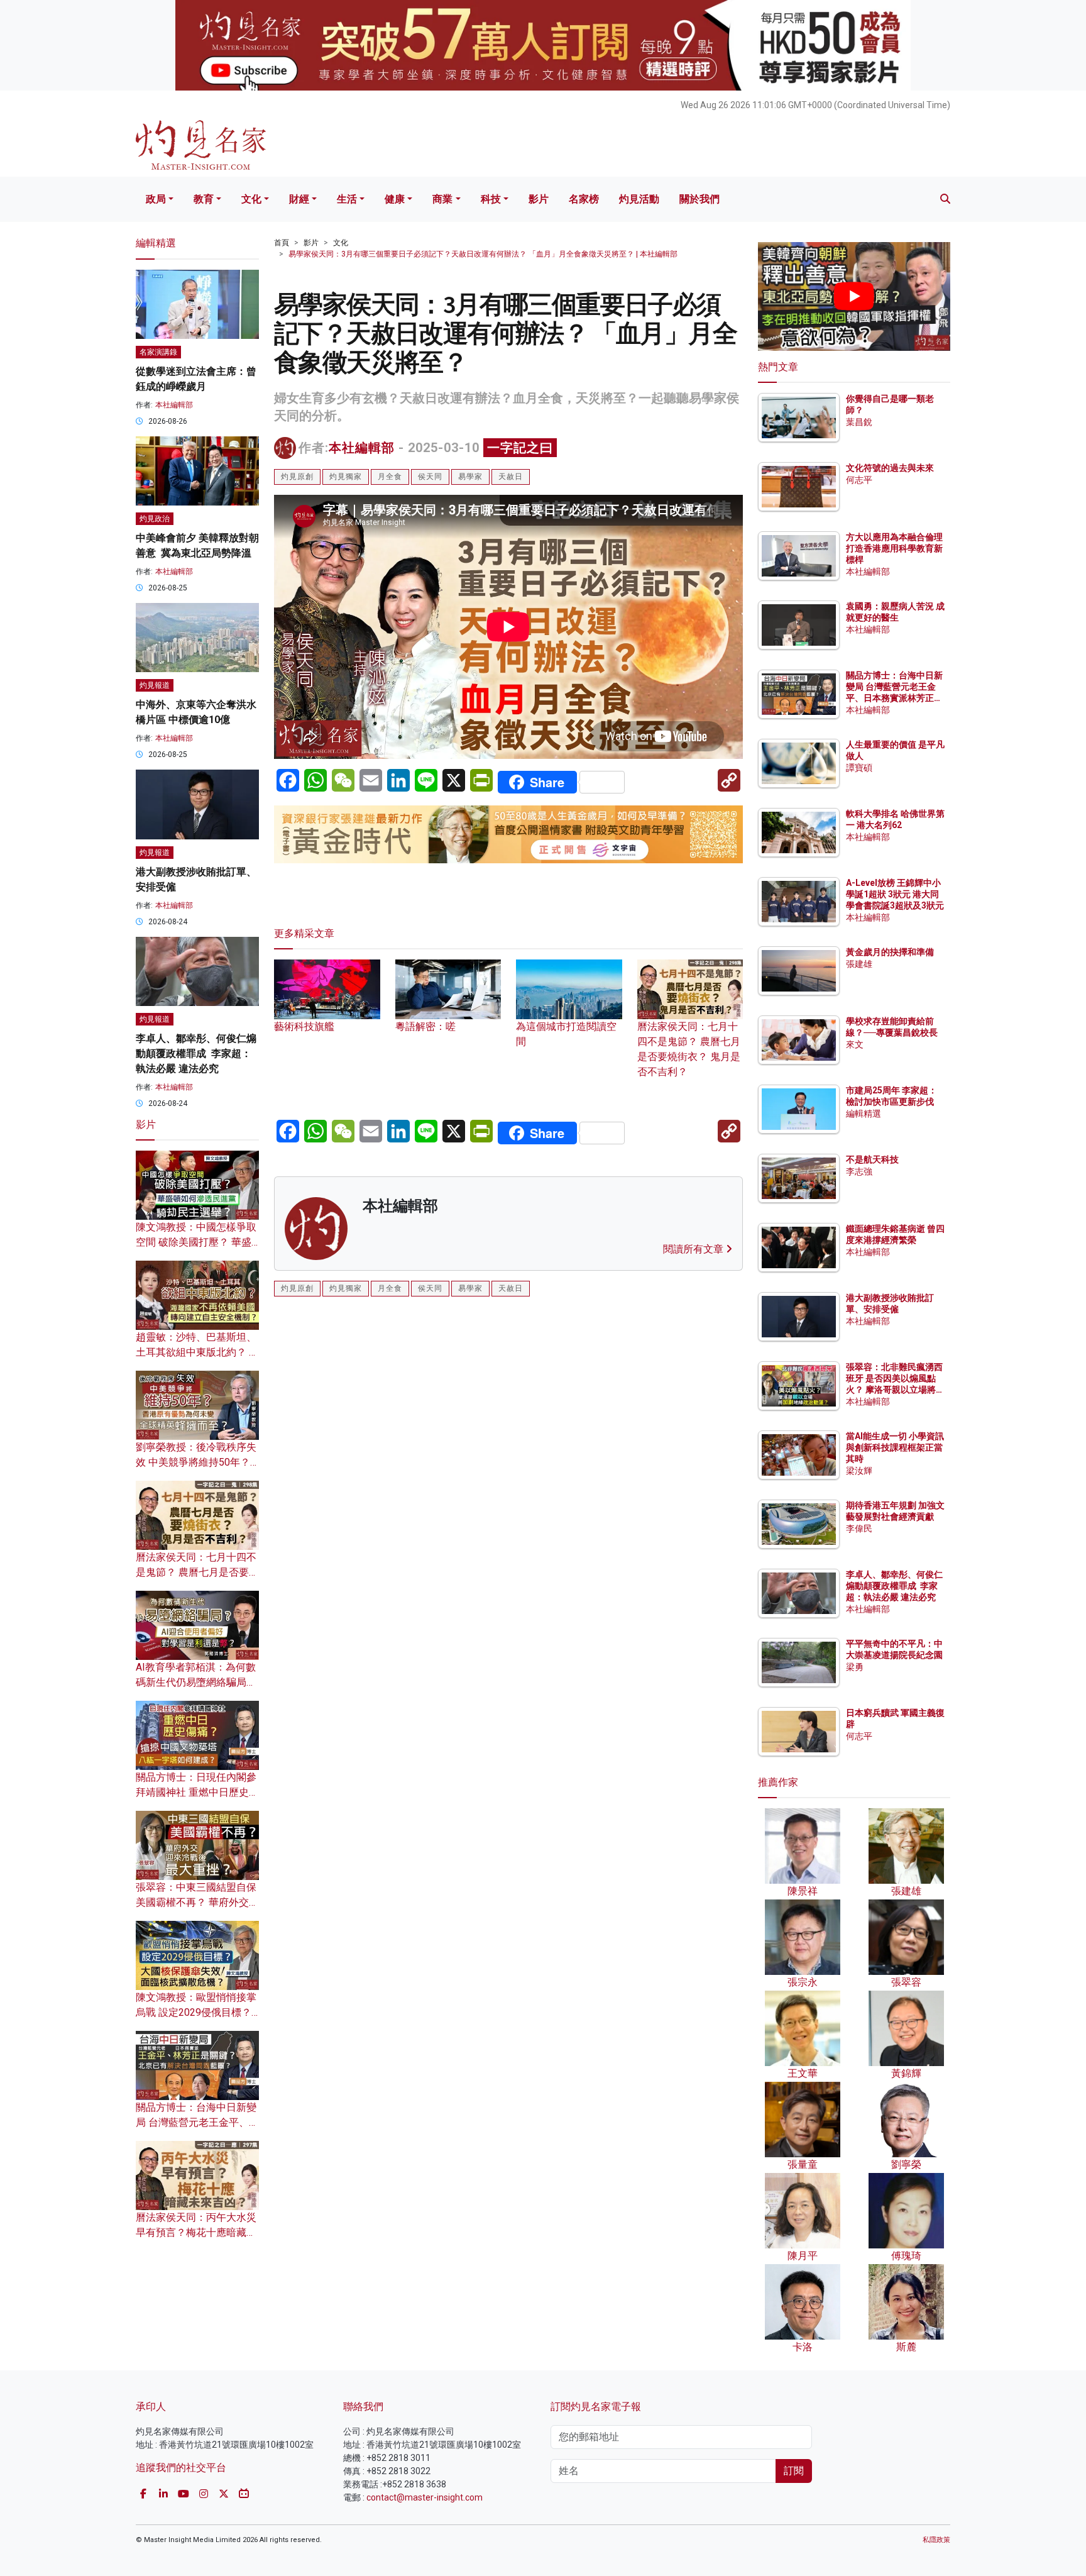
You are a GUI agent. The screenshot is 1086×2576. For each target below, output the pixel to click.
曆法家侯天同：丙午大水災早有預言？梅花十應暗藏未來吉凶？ (196, 2232)
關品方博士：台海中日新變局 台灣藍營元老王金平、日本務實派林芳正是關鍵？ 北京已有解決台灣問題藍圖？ (895, 698)
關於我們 (699, 199)
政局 (156, 199)
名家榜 (584, 199)
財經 (299, 199)
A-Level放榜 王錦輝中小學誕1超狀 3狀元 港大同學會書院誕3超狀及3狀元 (895, 894)
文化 (251, 199)
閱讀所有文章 (694, 1249)
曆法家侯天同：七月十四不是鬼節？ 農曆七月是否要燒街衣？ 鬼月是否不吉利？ (689, 1049)
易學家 (470, 477)
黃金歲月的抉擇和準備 (890, 952)
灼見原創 (297, 477)
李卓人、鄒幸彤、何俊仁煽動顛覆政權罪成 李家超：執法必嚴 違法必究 (196, 1053)
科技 (491, 199)
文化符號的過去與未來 (890, 468)
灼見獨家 (346, 477)
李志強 (859, 1171)
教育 (204, 199)
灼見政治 (155, 519)
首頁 (282, 243)
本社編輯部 (362, 448)
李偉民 (859, 1528)
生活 (347, 199)
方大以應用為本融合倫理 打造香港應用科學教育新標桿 (895, 548)
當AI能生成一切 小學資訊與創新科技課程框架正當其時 (895, 1447)
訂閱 (794, 2471)
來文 (855, 1044)
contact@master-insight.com (425, 2497)
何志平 (859, 480)
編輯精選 (864, 1114)
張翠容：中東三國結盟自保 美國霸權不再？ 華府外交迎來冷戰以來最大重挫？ (197, 1902)
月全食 (390, 477)
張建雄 (859, 964)
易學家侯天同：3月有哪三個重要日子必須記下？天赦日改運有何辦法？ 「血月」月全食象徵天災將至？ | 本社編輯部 (483, 254)
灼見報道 (155, 685)
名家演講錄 (158, 352)
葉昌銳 (859, 422)
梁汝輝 (859, 1471)
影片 (539, 199)
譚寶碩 (859, 768)
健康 (395, 199)
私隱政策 (936, 2540)
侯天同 (430, 477)
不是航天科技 (872, 1159)
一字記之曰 (520, 448)
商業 (442, 199)
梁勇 (855, 1667)
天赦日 (511, 477)
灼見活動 (639, 199)
